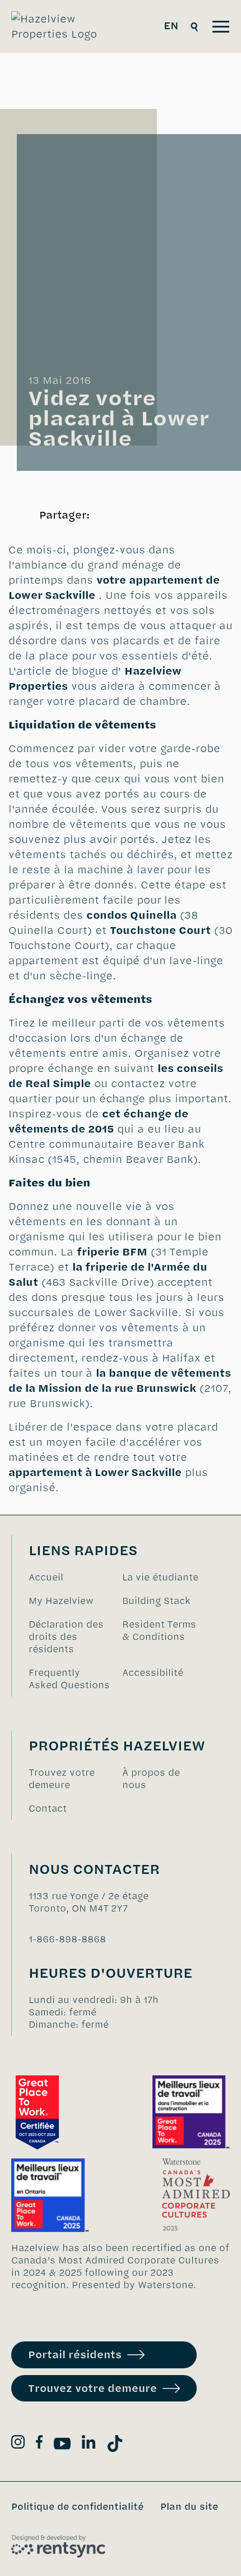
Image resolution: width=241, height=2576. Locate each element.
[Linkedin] (89, 2444)
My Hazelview (61, 1601)
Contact (48, 1808)
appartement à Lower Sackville (95, 1472)
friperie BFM (112, 1252)
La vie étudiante (160, 1577)
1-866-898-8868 (67, 1939)
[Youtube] (62, 2446)
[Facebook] (39, 2444)
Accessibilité (153, 1672)
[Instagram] (18, 2444)
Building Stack (156, 1601)
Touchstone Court (160, 930)
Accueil (46, 1577)
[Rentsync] (58, 2546)
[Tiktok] (115, 2446)
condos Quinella (131, 915)
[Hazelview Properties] (62, 26)
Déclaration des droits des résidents (66, 1637)
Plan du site (189, 2506)
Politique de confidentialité (77, 2506)
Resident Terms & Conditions (159, 1630)
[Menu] (221, 27)
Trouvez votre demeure (62, 1779)
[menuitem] (70, 1577)
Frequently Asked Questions (69, 1679)
